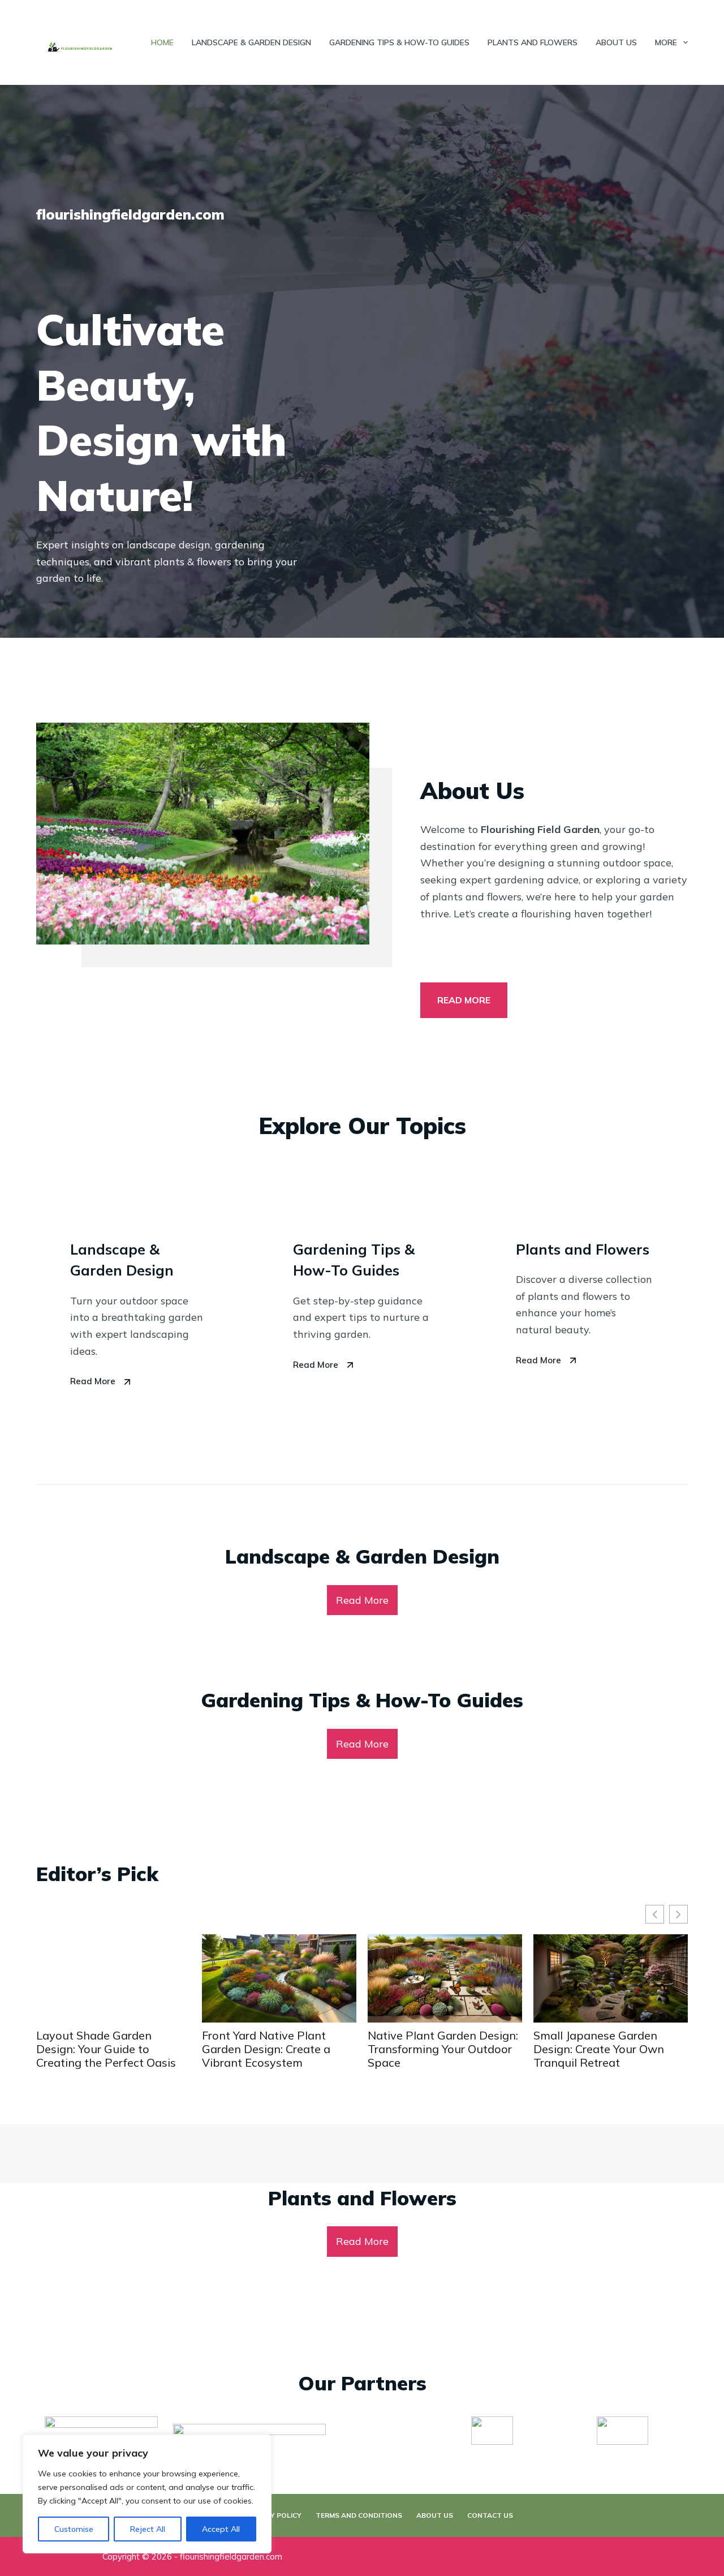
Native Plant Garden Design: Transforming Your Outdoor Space (277, 2049)
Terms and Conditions (359, 2515)
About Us (616, 42)
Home (162, 42)
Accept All (221, 2529)
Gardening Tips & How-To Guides (399, 42)
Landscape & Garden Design (251, 42)
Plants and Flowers (533, 42)
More (666, 42)
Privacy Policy (273, 2515)
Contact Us (490, 2515)
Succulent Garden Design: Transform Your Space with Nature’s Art (605, 2049)
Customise (74, 2529)
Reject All (148, 2529)
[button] (678, 1914)
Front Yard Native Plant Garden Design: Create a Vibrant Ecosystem (100, 2049)
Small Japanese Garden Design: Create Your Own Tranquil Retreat (433, 2049)
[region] (147, 2494)
